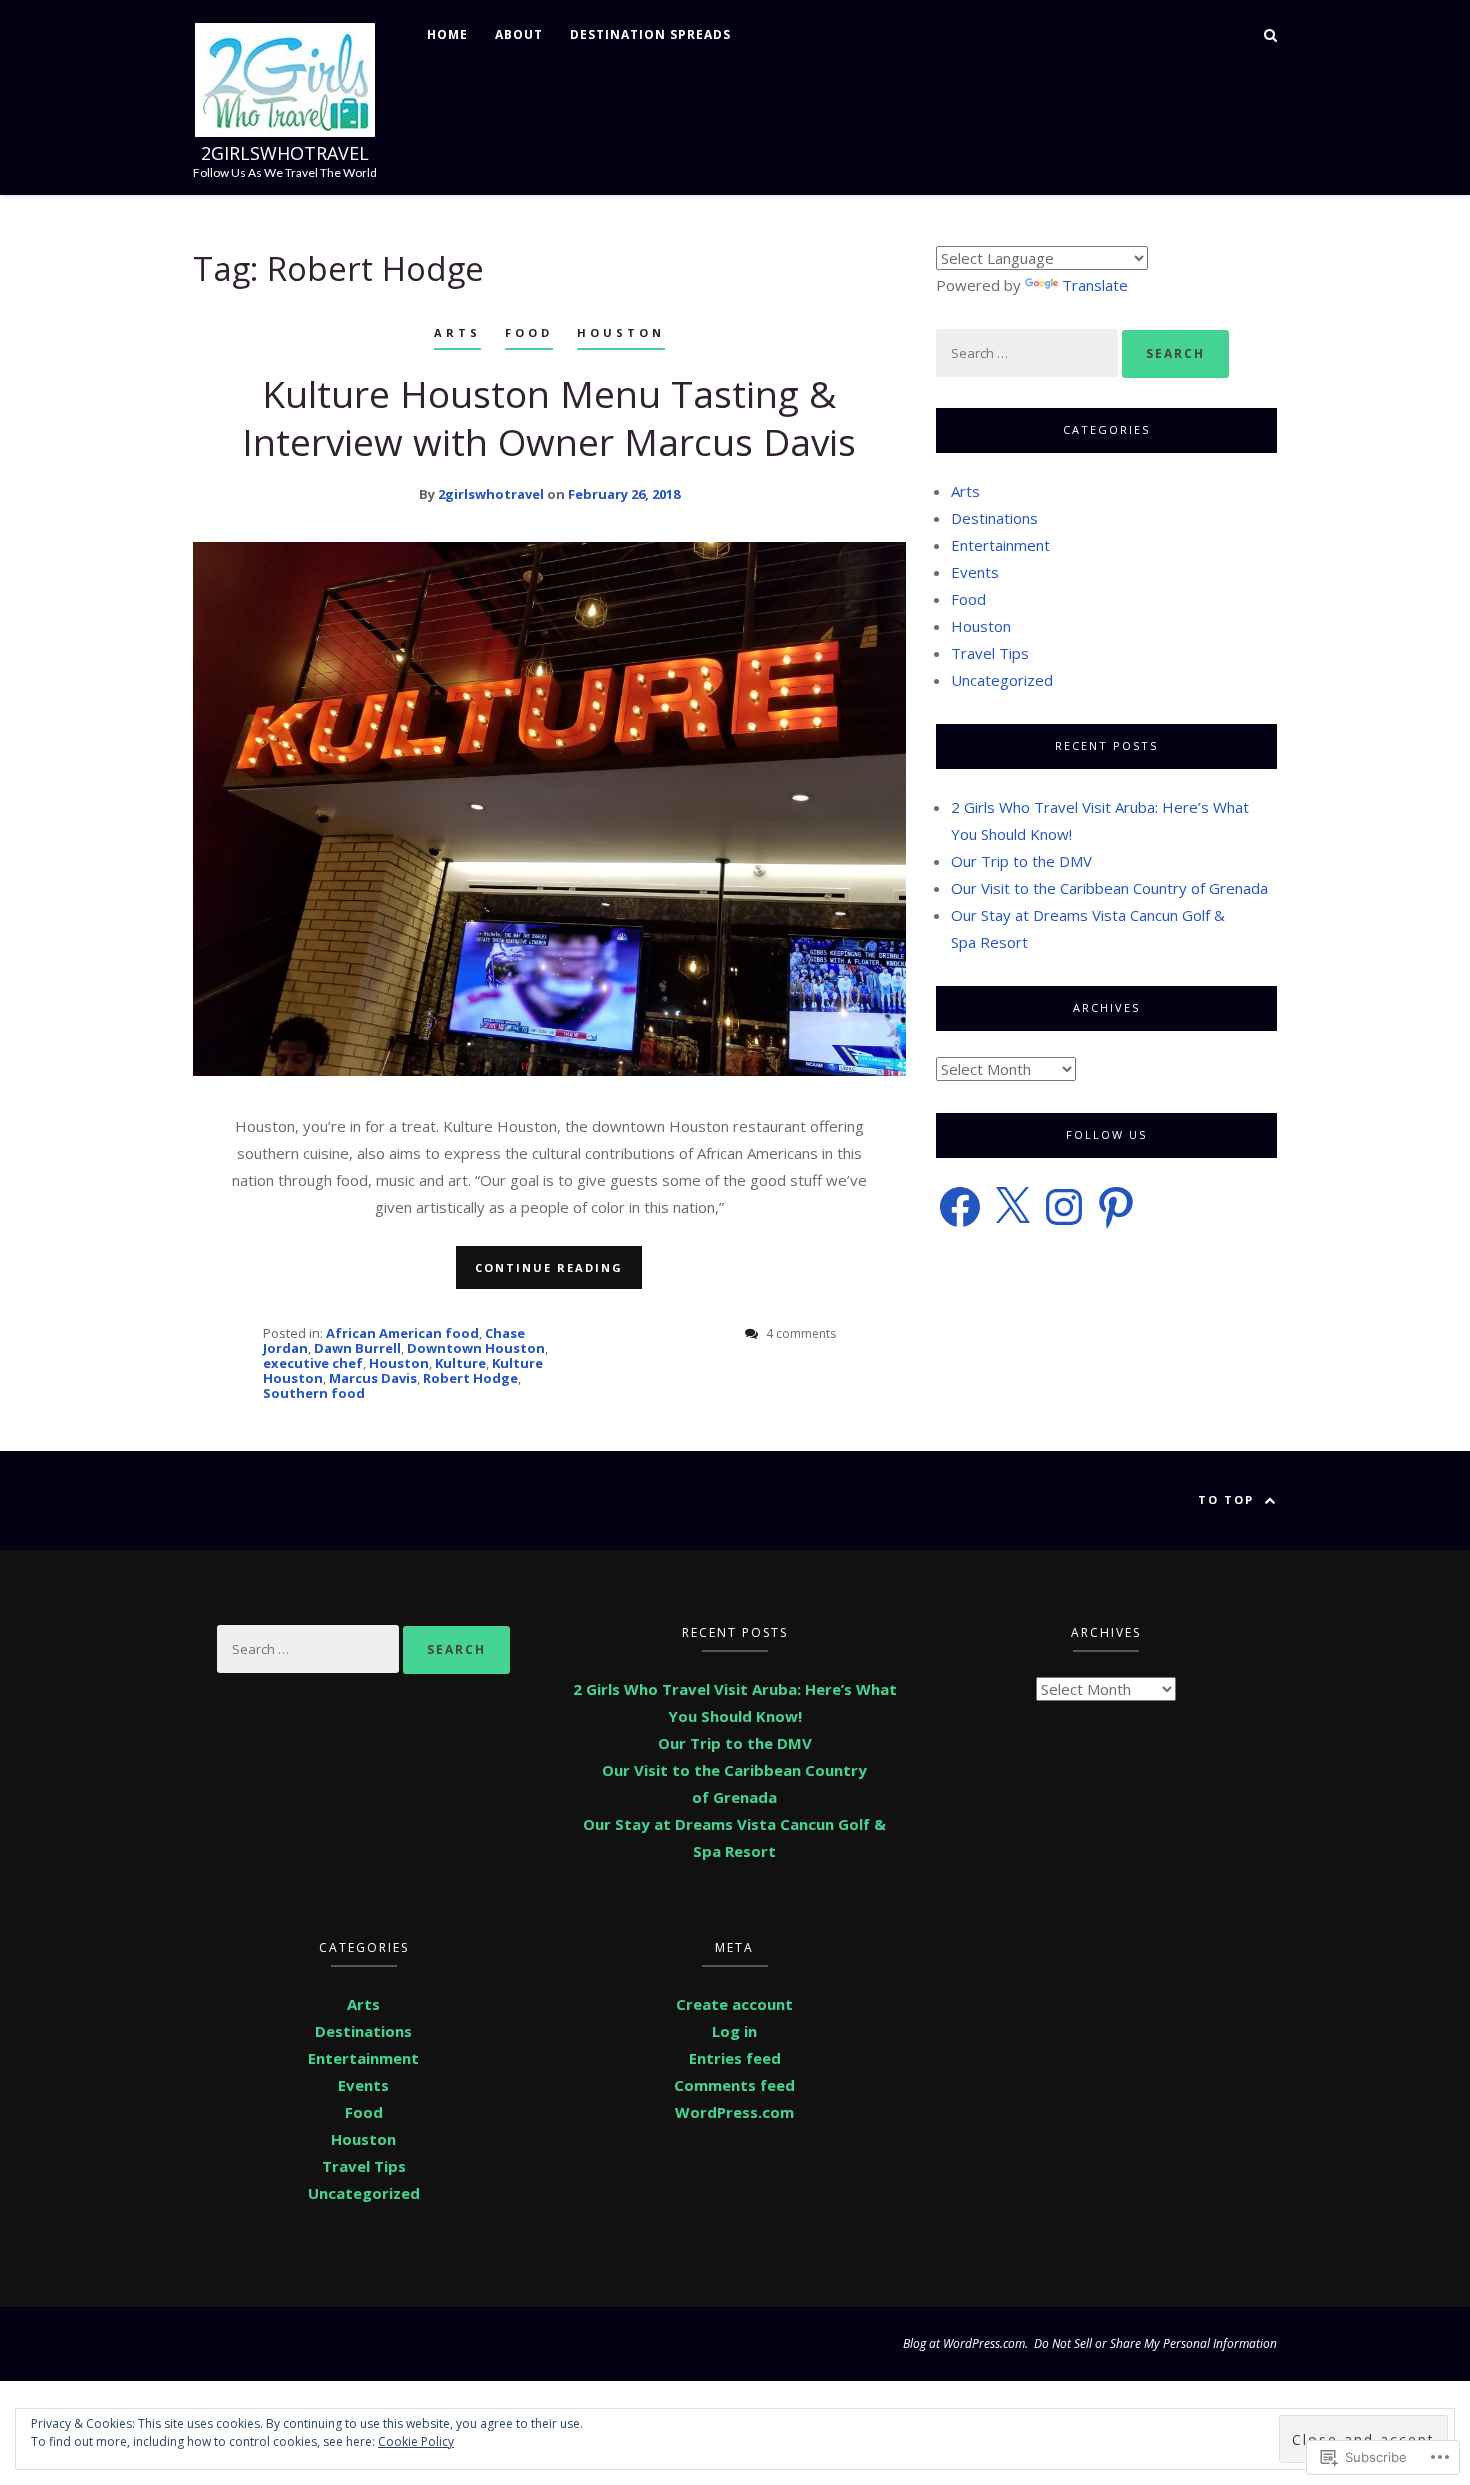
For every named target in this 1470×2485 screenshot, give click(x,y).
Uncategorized (1002, 680)
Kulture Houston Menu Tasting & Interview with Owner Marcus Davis (549, 417)
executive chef (313, 1363)
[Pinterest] (1116, 1207)
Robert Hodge (470, 1378)
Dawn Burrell (357, 1348)
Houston (621, 332)
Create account (734, 2004)
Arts (457, 332)
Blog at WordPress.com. (965, 2343)
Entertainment (1000, 545)
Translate (1095, 285)
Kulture (460, 1363)
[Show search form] (1270, 33)
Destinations (994, 518)
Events (975, 572)
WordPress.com (734, 2112)
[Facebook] (960, 1207)
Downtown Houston (476, 1348)
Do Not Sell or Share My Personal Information (1155, 2343)
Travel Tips (990, 653)
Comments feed (734, 2085)
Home (447, 34)
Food (529, 332)
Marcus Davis (373, 1378)
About (519, 34)
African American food (402, 1333)
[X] (1012, 1207)
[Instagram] (1064, 1207)
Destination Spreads (650, 34)
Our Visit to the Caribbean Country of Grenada (1109, 888)
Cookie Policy (416, 2441)
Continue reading (549, 1267)
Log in (734, 2031)
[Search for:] (1029, 352)
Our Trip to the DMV (1021, 861)
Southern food (314, 1393)
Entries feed (735, 2058)
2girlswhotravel (285, 153)
